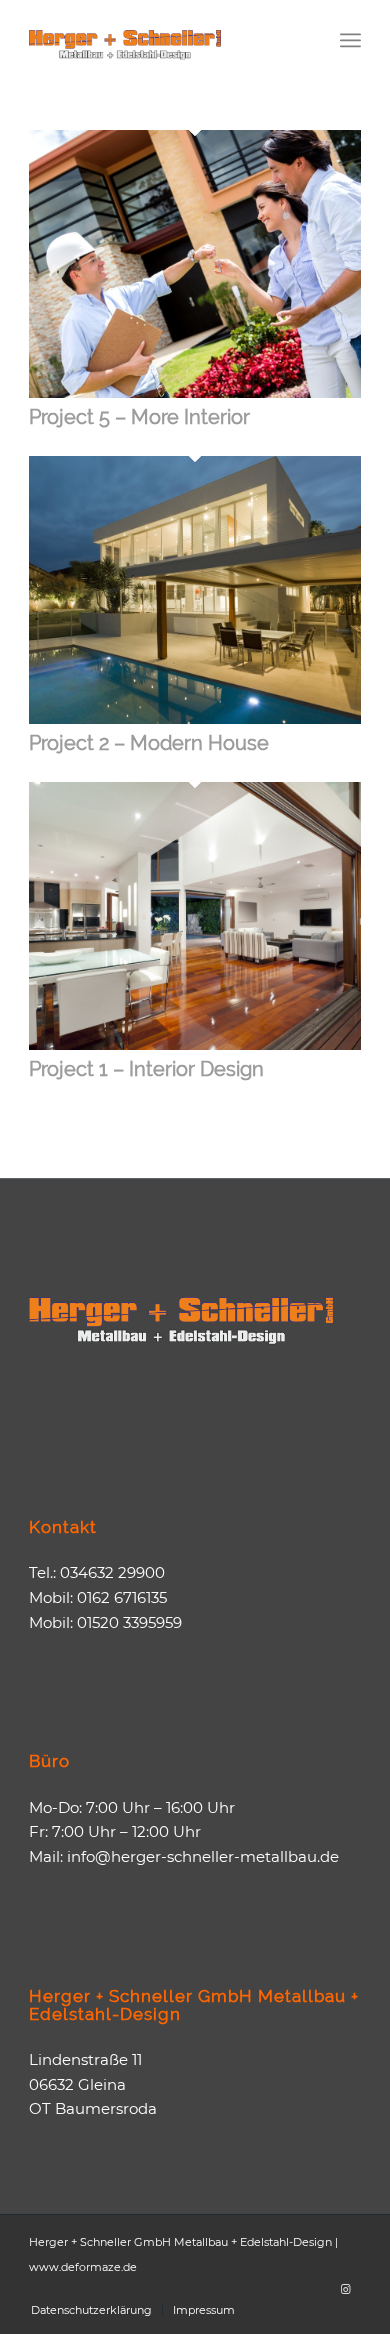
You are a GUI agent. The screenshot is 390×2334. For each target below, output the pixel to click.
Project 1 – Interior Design (146, 1069)
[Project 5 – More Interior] (195, 392)
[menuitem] (350, 40)
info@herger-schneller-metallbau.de (203, 1856)
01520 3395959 (129, 1622)
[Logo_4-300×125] (161, 40)
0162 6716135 (122, 1597)
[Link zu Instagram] (346, 2289)
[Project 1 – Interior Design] (195, 1044)
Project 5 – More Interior (139, 417)
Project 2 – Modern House (149, 743)
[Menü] (350, 40)
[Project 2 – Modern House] (195, 718)
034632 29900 (112, 1572)
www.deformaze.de (83, 2267)
